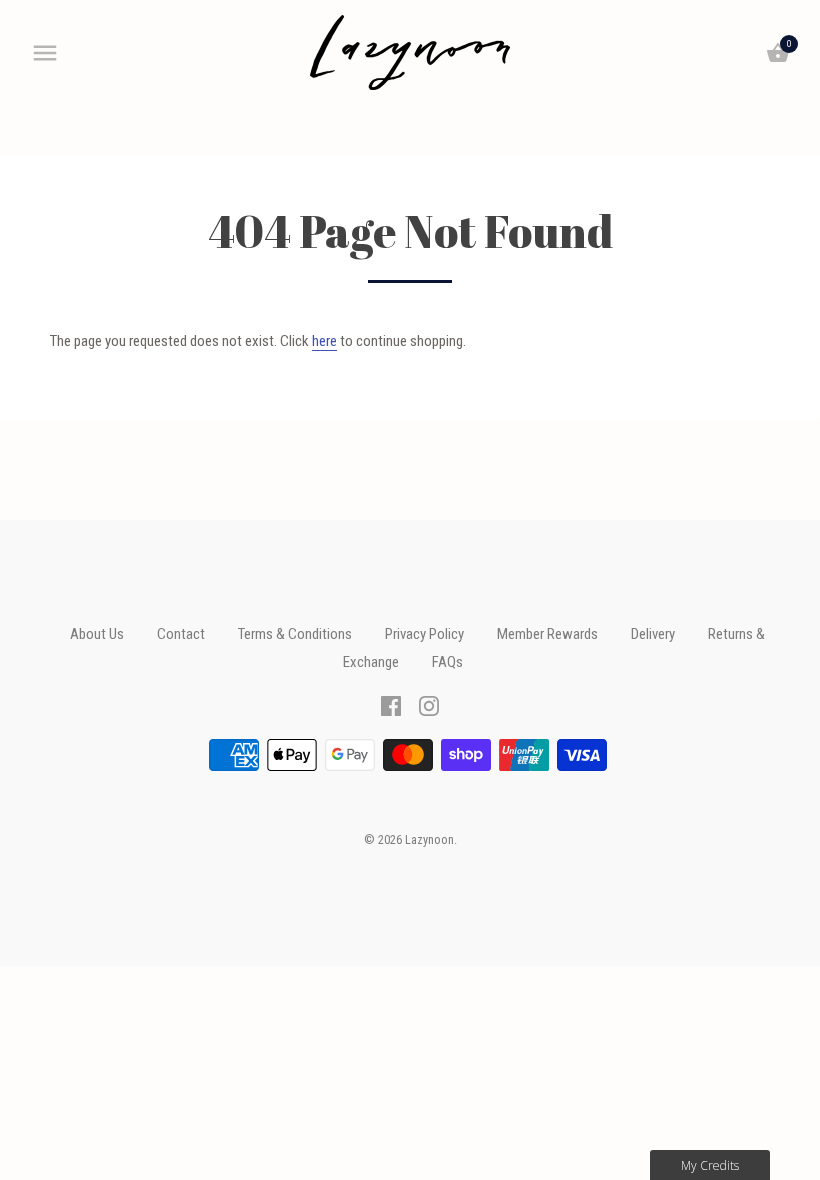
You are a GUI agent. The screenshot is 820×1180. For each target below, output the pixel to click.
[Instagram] (429, 705)
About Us (97, 634)
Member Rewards (547, 634)
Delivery (653, 634)
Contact (181, 634)
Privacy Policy (424, 634)
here (324, 341)
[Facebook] (391, 705)
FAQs (447, 662)
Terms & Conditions (295, 634)
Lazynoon (429, 840)
